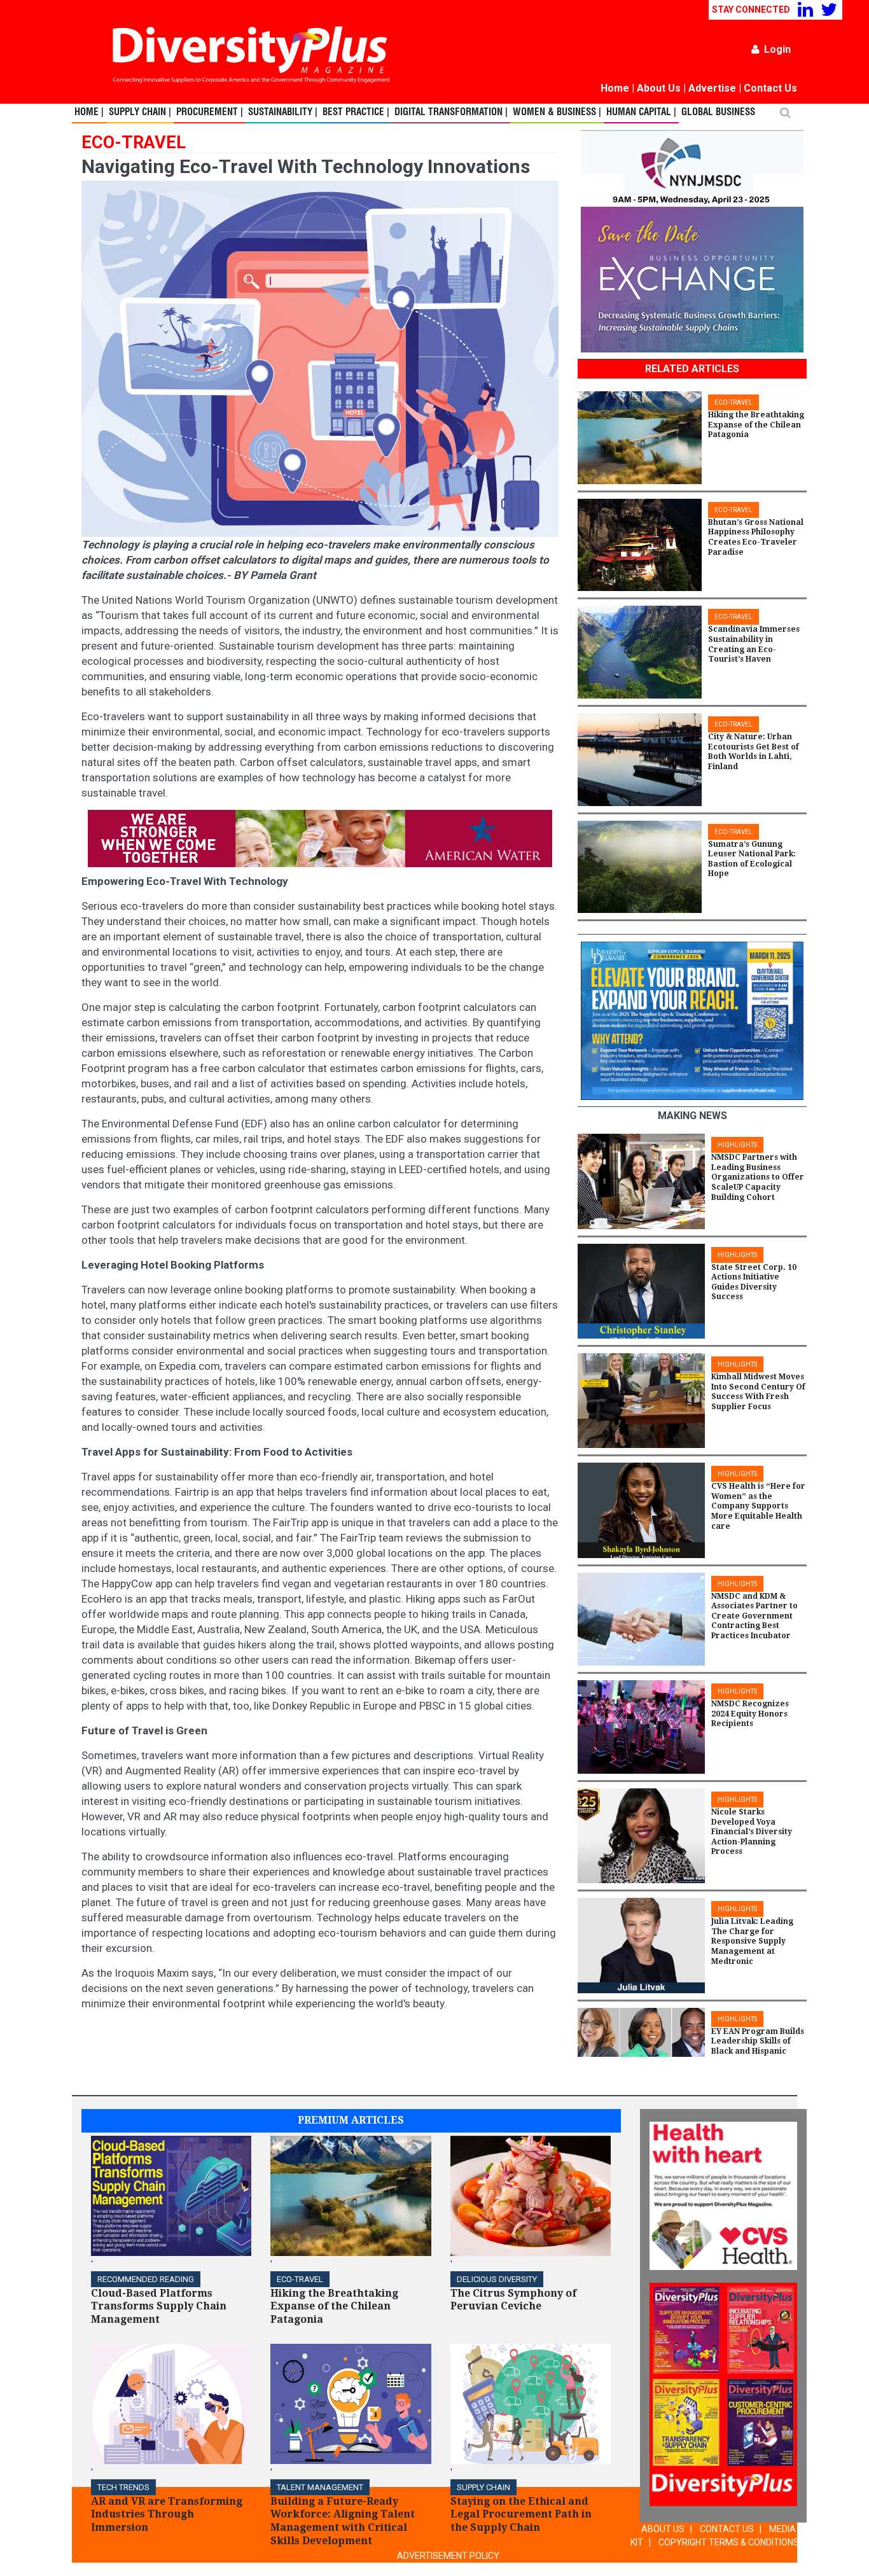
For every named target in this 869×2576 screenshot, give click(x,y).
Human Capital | (641, 113)
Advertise (712, 88)
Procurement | (210, 113)
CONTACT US (727, 2529)
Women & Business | (557, 113)
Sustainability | (283, 113)
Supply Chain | (140, 113)
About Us (659, 88)
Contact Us (770, 88)
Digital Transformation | (451, 113)
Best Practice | (356, 113)
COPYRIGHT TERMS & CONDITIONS (729, 2542)
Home (615, 88)
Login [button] (777, 49)
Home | (89, 113)
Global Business (718, 113)
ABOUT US (663, 2529)
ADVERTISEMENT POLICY (448, 2556)
